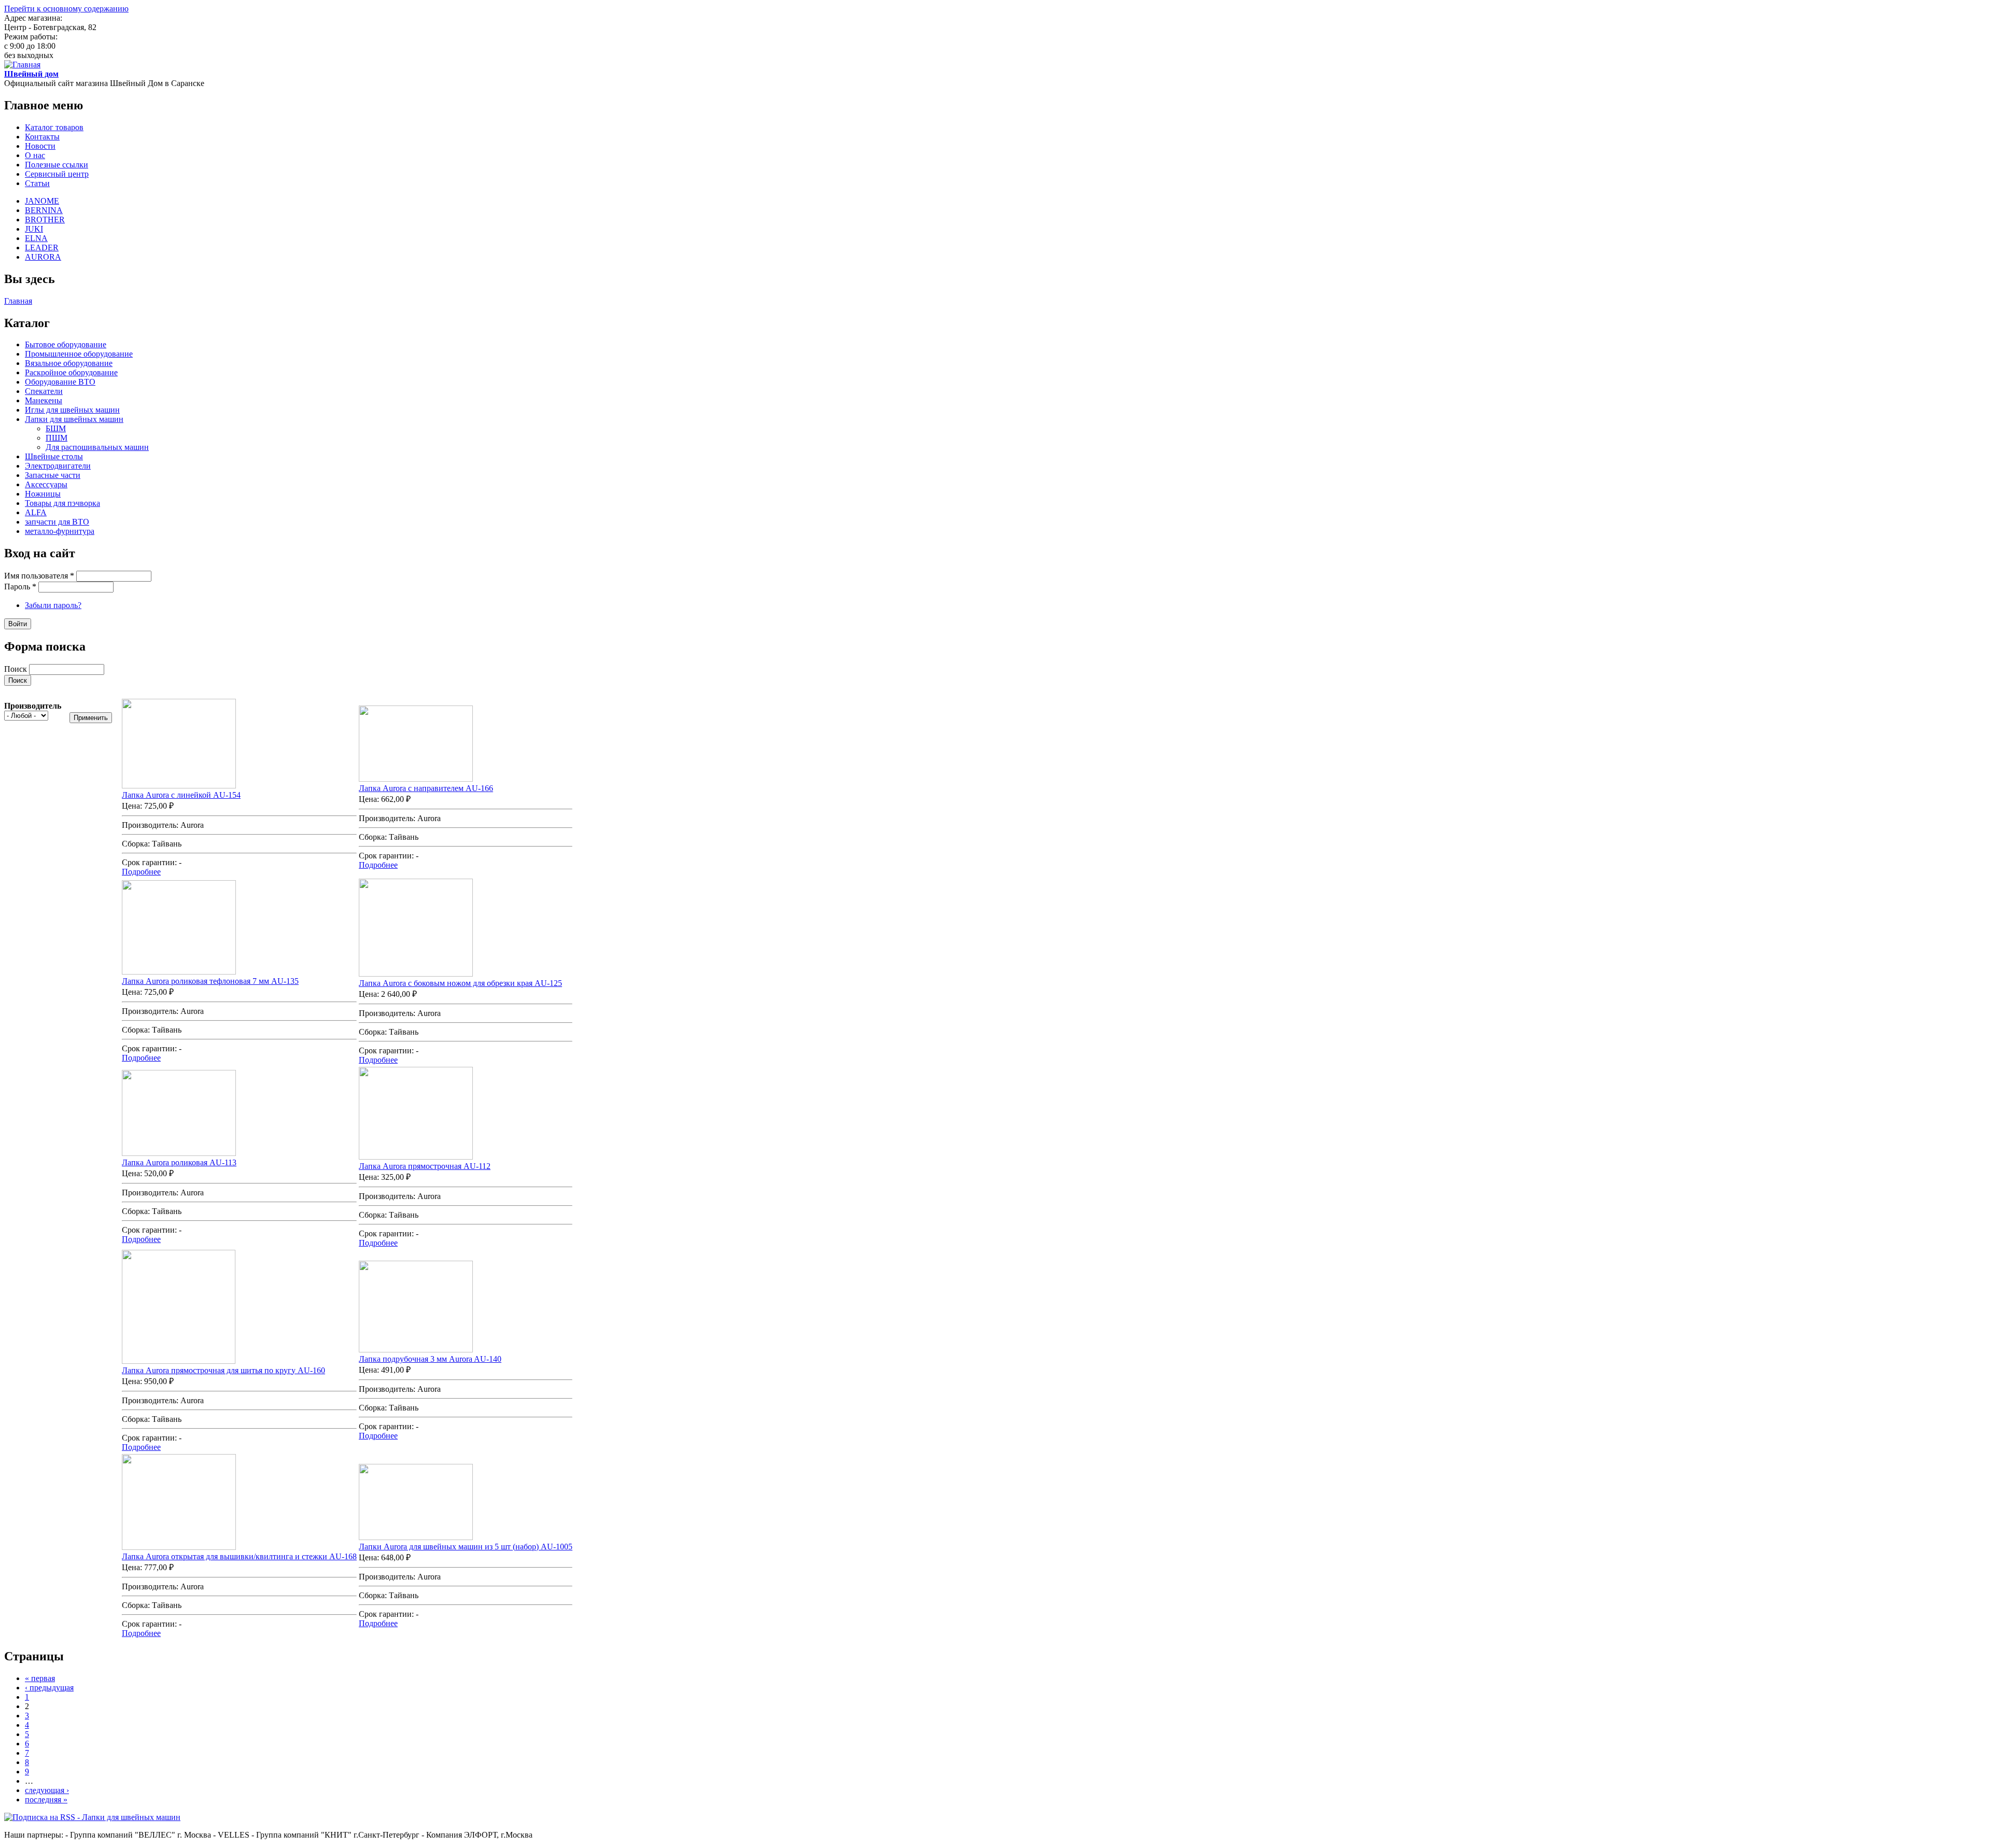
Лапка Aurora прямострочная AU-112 (425, 1166)
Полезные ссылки (57, 165)
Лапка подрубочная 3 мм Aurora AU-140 (430, 1359)
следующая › (47, 1790)
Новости (40, 146)
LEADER (42, 248)
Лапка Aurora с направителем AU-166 (426, 788)
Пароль (20, 587)
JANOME (42, 201)
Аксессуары (46, 484)
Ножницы (43, 494)
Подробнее (141, 872)
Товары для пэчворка (62, 503)
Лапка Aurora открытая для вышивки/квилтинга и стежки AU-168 (239, 1556)
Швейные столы (54, 456)
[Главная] (22, 65)
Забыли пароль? (53, 605)
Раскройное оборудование (71, 372)
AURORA (43, 257)
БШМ (56, 428)
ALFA (36, 512)
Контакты (42, 137)
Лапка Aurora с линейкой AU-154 (181, 795)
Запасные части (53, 475)
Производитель (33, 706)
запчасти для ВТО (57, 522)
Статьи (37, 183)
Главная (18, 301)
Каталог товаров (54, 127)
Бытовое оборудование (66, 344)
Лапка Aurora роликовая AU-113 (179, 1162)
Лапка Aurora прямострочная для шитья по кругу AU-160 (223, 1370)
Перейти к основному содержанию (66, 9)
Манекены (44, 400)
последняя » (46, 1800)
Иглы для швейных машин (72, 410)
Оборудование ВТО (60, 382)
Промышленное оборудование (79, 354)
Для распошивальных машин (97, 447)
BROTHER (45, 220)
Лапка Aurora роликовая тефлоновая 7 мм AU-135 (210, 981)
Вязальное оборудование (69, 363)
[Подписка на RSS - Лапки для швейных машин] (92, 1817)
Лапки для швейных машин (74, 419)
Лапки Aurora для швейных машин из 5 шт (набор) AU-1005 (466, 1547)
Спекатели (44, 391)
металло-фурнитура (60, 531)
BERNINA (44, 210)
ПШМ (57, 438)
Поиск (17, 669)
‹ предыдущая (49, 1688)
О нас (35, 155)
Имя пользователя (39, 576)
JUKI (34, 229)
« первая (40, 1678)
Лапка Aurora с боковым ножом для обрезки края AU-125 (460, 983)
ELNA (36, 238)
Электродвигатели (58, 466)
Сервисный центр (57, 174)
